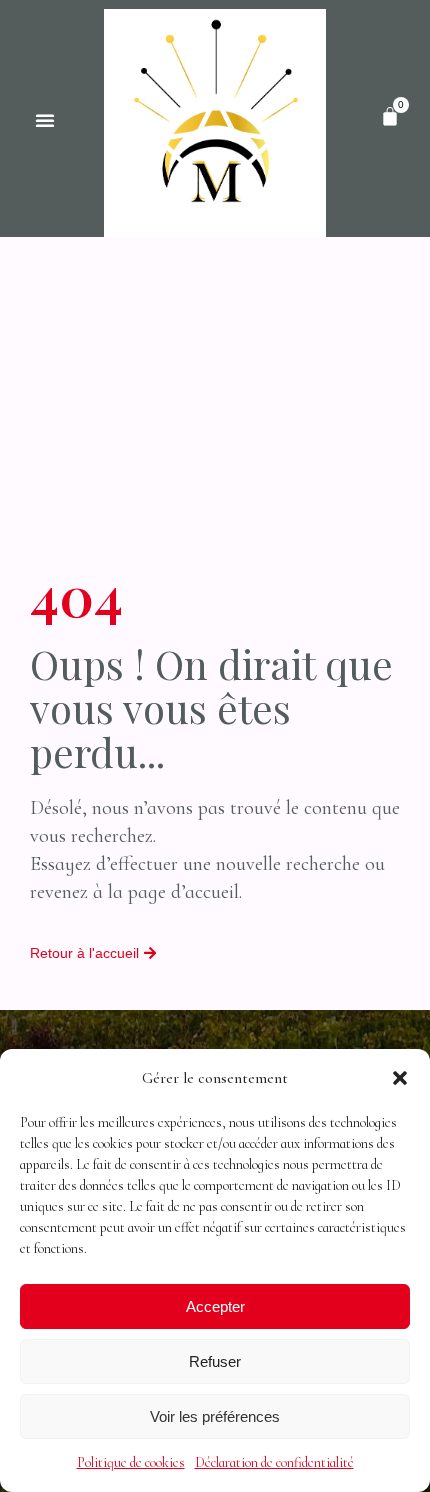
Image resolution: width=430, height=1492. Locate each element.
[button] (400, 1078)
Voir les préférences (215, 1416)
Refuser (215, 1361)
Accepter (215, 1306)
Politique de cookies (131, 1462)
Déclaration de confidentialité (274, 1462)
